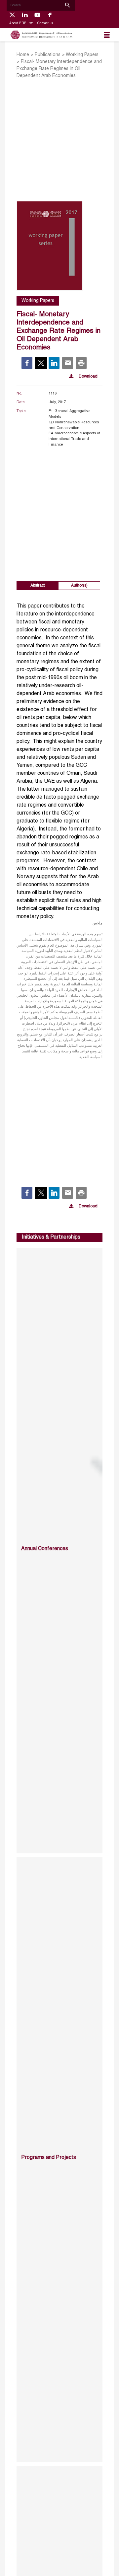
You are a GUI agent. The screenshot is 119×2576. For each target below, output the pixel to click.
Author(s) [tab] (79, 585)
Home (23, 55)
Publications (48, 55)
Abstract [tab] (38, 585)
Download (88, 377)
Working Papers (82, 55)
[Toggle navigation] (107, 35)
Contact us (45, 23)
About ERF (18, 23)
